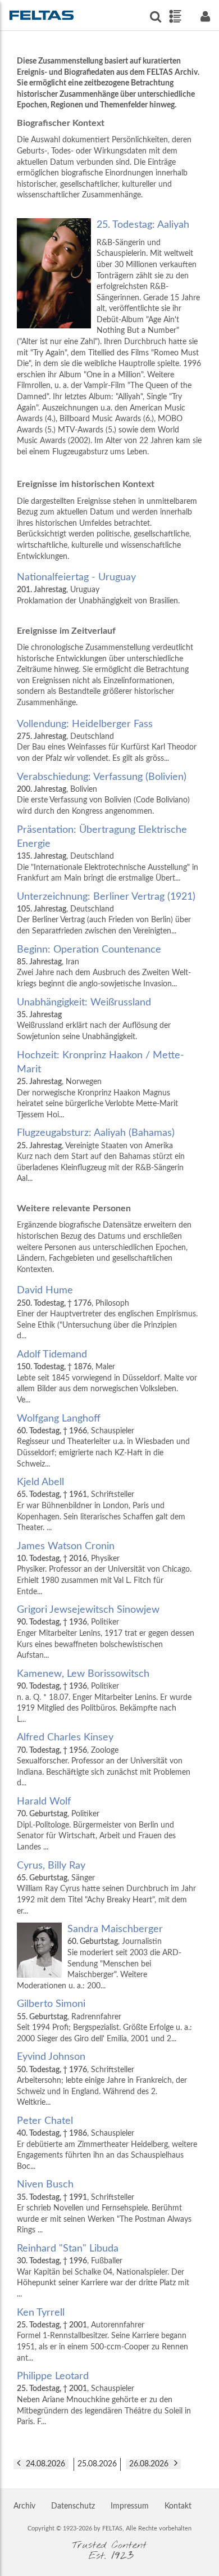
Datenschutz (73, 2506)
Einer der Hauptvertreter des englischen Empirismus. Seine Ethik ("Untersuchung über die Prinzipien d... (107, 1313)
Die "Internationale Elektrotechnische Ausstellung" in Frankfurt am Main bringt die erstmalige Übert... (108, 854)
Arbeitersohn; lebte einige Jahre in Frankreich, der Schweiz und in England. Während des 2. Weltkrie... (102, 2079)
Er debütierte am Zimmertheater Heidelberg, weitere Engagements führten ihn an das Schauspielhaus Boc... (107, 2143)
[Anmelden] (205, 17)
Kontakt (178, 2506)
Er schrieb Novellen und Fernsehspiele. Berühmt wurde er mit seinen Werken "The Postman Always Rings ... (104, 2207)
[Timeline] (175, 16)
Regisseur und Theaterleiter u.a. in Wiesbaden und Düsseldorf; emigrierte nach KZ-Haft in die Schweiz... (103, 1441)
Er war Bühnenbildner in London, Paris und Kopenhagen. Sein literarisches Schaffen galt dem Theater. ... (101, 1504)
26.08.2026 (149, 2464)
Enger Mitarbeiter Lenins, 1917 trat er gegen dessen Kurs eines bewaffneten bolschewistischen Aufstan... (106, 1632)
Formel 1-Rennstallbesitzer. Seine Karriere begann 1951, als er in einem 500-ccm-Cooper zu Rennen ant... (102, 2335)
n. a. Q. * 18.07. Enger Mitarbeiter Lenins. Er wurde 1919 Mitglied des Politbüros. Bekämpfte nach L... (104, 1696)
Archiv (24, 2506)
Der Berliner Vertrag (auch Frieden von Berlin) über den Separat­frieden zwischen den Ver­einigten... (106, 913)
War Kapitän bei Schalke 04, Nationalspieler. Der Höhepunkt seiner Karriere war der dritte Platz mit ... (103, 2271)
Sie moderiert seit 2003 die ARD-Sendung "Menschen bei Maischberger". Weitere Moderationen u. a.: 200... (99, 1957)
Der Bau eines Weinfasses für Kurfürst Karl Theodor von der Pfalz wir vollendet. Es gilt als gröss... (107, 741)
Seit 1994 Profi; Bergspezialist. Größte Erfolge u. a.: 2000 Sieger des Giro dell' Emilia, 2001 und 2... (104, 2021)
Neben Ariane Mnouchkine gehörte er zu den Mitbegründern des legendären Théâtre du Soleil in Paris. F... (104, 2399)
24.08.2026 (45, 2464)
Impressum (130, 2506)
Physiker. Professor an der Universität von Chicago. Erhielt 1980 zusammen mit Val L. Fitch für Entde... (104, 1569)
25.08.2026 (97, 2464)
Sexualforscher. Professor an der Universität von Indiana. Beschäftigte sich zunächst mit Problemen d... (104, 1760)
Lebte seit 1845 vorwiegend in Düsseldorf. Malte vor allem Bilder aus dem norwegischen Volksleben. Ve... (107, 1377)
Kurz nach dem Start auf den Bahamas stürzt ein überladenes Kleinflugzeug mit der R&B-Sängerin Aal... (101, 1155)
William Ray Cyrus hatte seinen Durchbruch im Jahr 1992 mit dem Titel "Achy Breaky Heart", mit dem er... (106, 1888)
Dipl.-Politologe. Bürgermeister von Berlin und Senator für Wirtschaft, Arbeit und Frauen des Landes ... (96, 1824)
